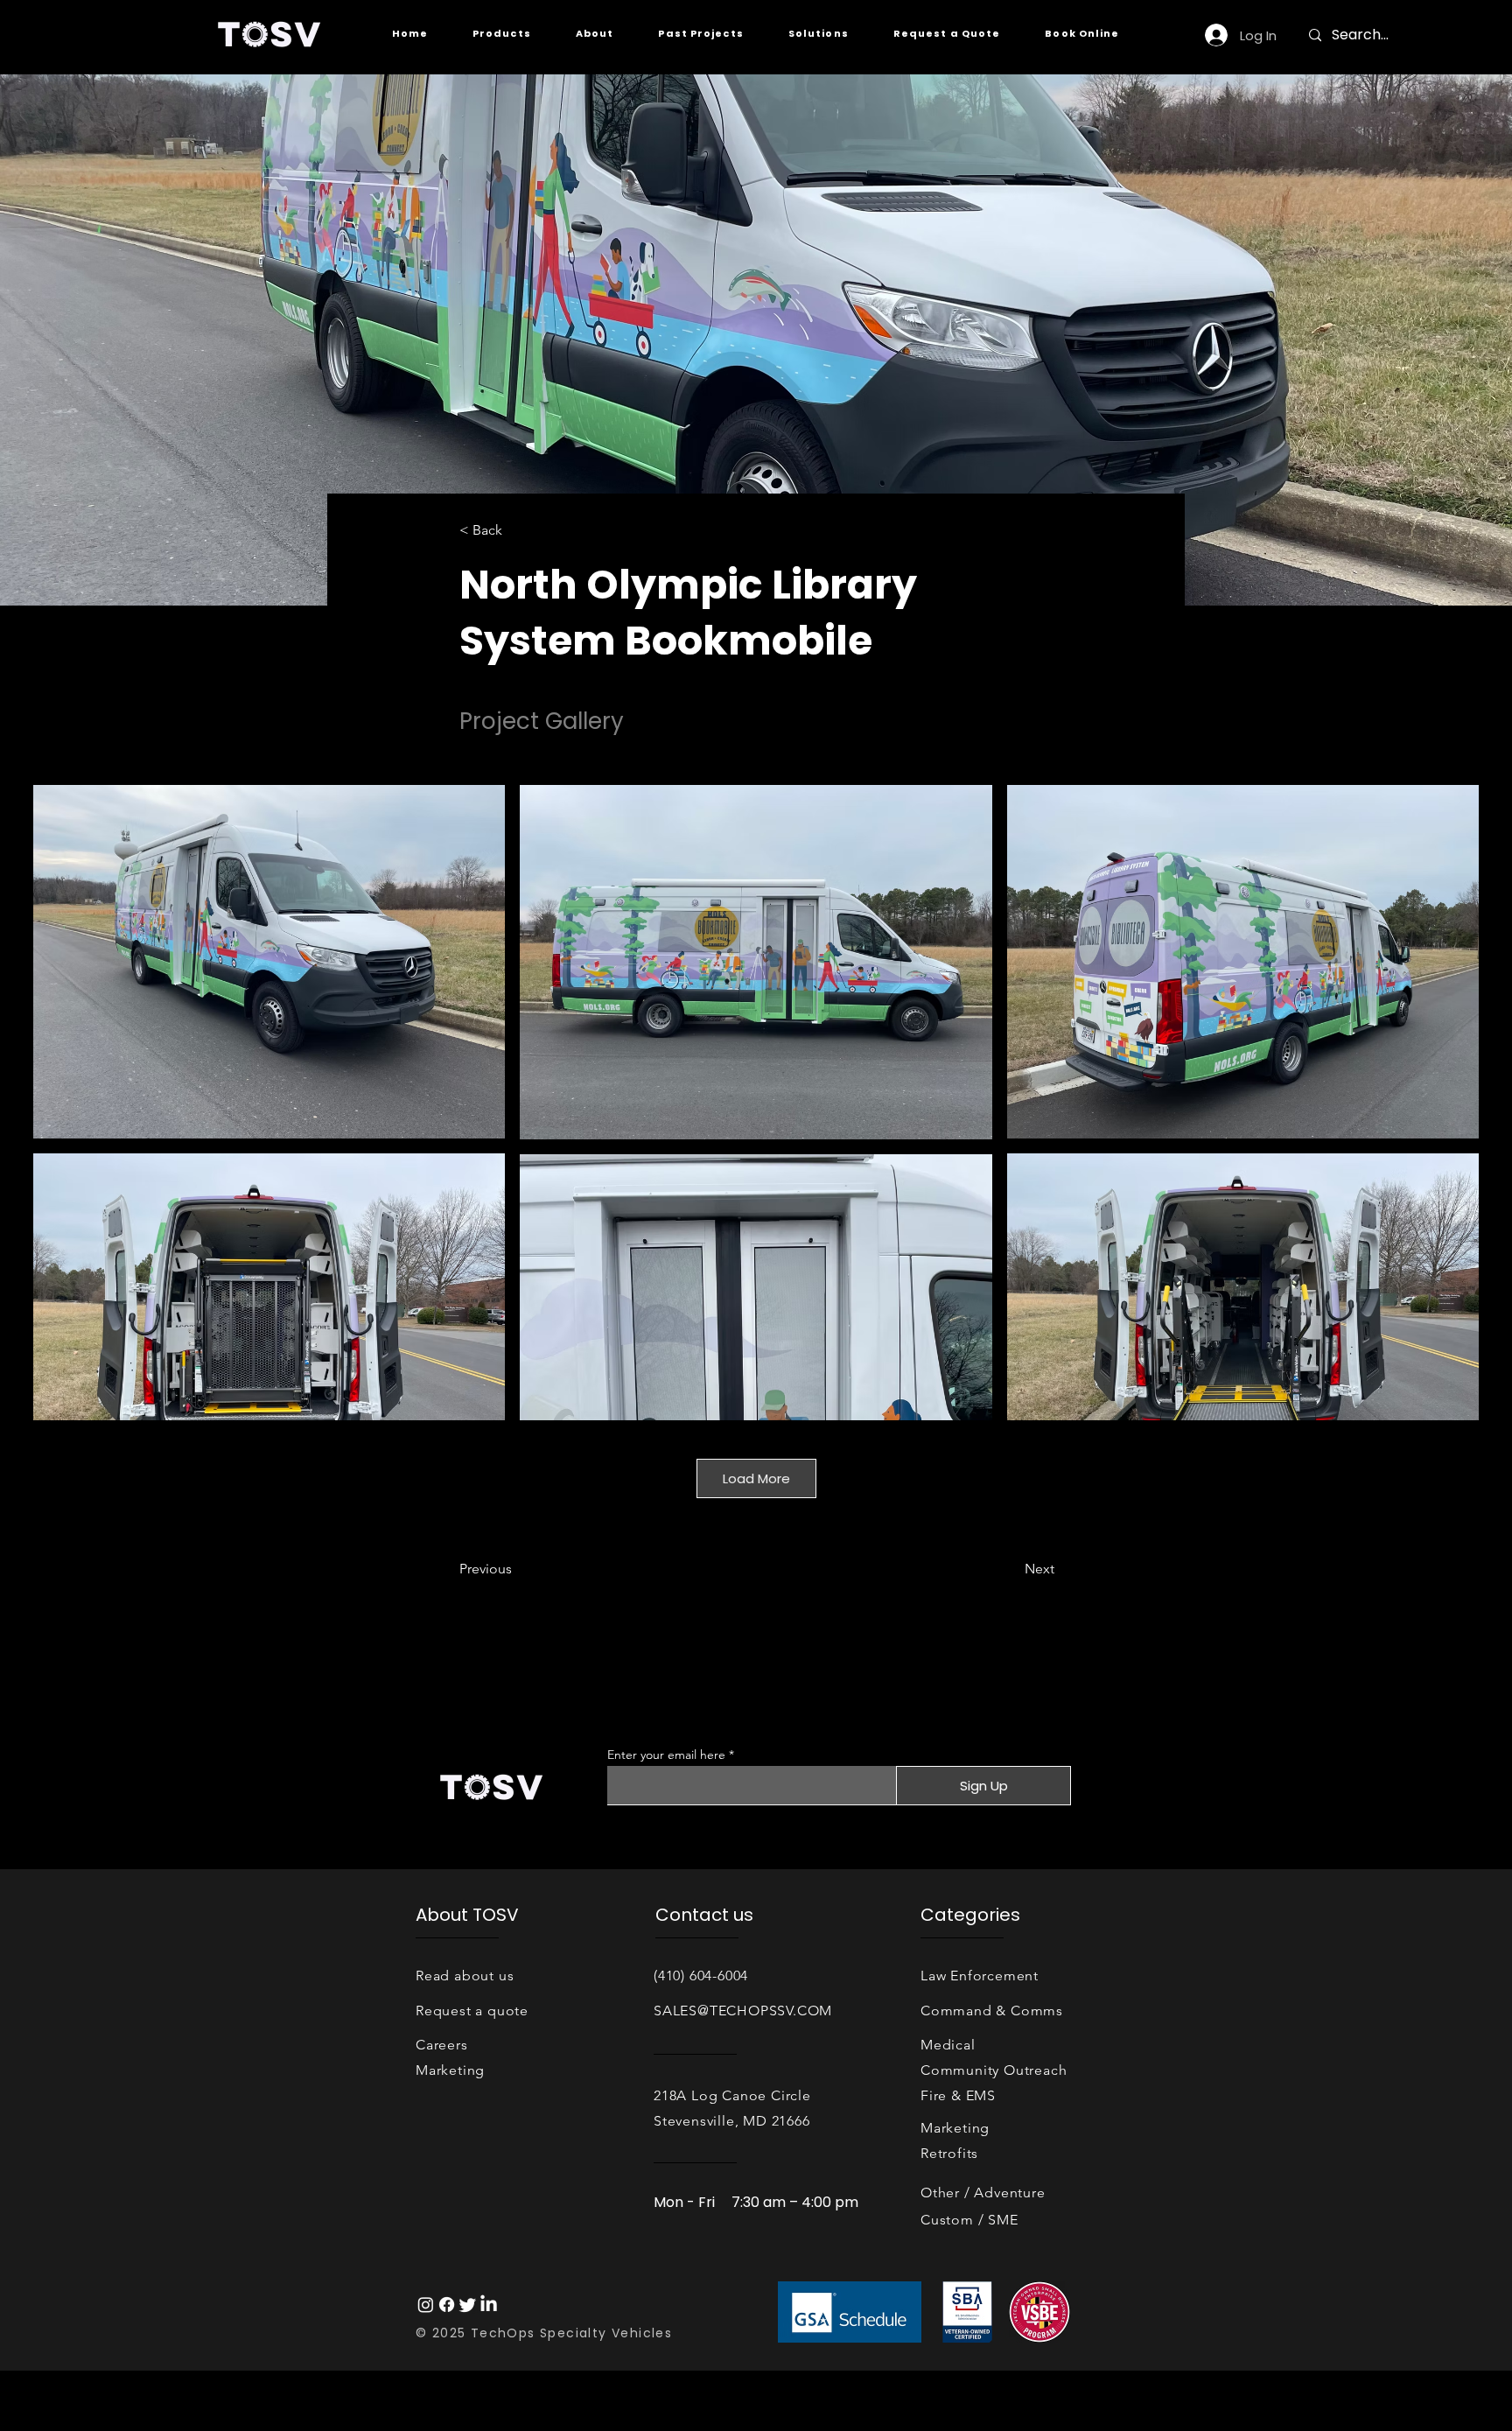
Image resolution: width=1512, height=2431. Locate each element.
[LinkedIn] (489, 2305)
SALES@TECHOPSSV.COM (743, 2011)
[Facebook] (447, 2305)
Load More (756, 1478)
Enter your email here (666, 1755)
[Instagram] (426, 2305)
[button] (501, 34)
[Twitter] (468, 2305)
